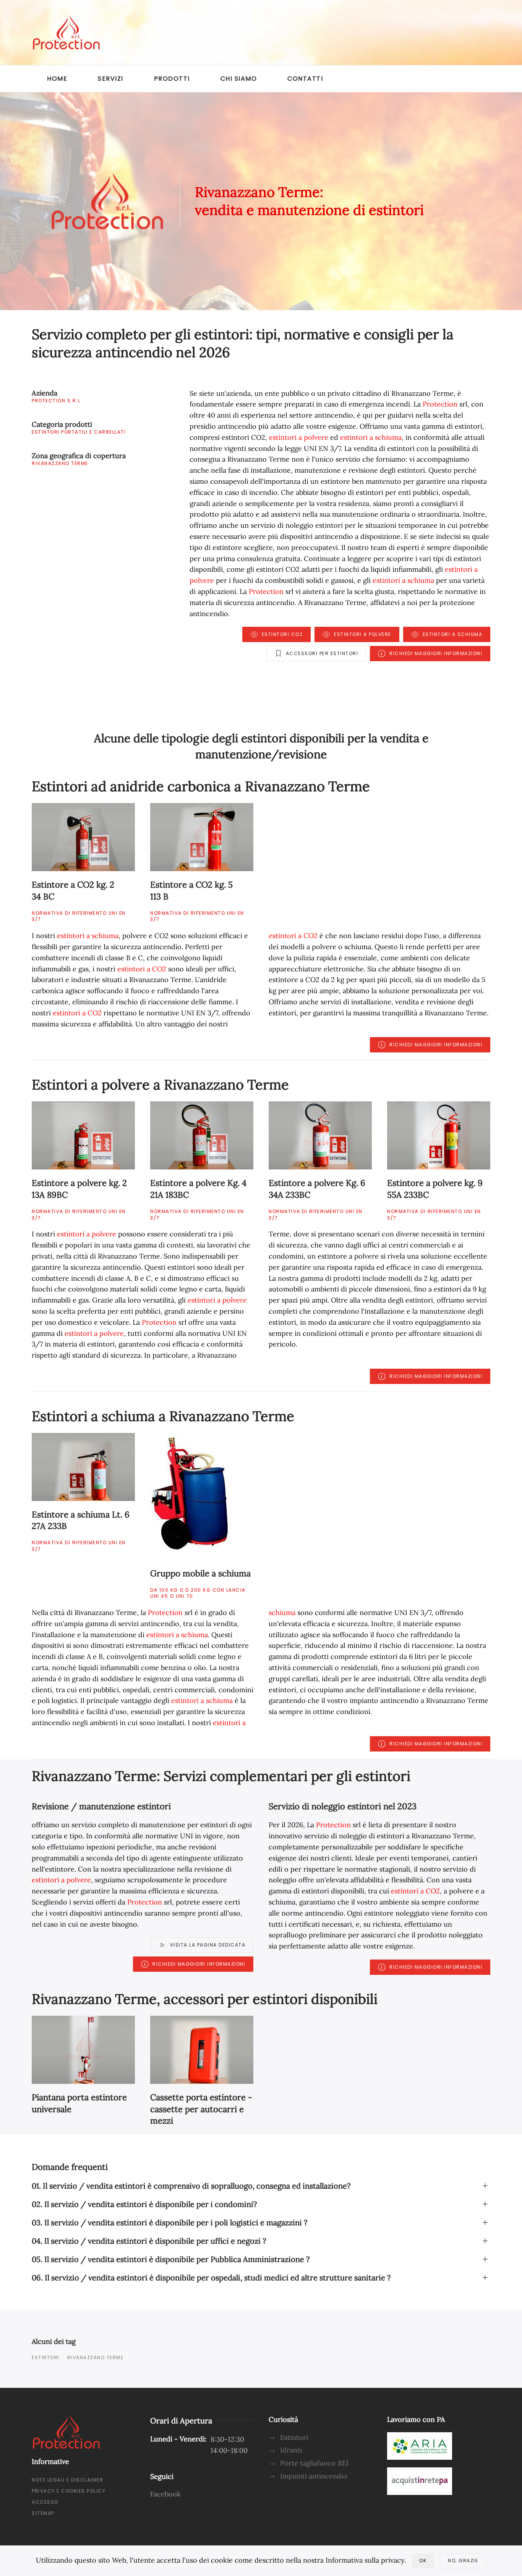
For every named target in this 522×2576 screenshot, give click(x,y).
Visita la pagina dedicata (208, 1945)
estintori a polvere (299, 437)
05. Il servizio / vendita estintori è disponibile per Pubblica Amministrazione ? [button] (171, 2259)
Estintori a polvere (363, 634)
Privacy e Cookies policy (69, 2491)
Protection (440, 404)
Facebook (165, 2494)
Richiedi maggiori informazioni (436, 653)
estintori (46, 2357)
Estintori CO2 (282, 634)
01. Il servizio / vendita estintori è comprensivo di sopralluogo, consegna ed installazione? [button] (191, 2186)
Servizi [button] (111, 79)
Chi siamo (239, 79)
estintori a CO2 (142, 969)
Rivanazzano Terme (96, 2357)
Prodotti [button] (172, 79)
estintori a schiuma (371, 437)
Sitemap (43, 2513)
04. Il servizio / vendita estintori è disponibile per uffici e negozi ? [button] (149, 2241)
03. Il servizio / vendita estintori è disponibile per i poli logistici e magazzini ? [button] (169, 2222)
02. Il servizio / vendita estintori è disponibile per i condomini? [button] (144, 2204)
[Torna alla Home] (66, 33)
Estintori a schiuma (453, 634)
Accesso (45, 2502)
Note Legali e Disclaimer (67, 2480)
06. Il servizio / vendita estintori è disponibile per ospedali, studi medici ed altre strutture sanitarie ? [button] (211, 2278)
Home (57, 79)
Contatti (305, 79)
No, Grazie (463, 2561)
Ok (423, 2561)
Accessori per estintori (322, 653)
